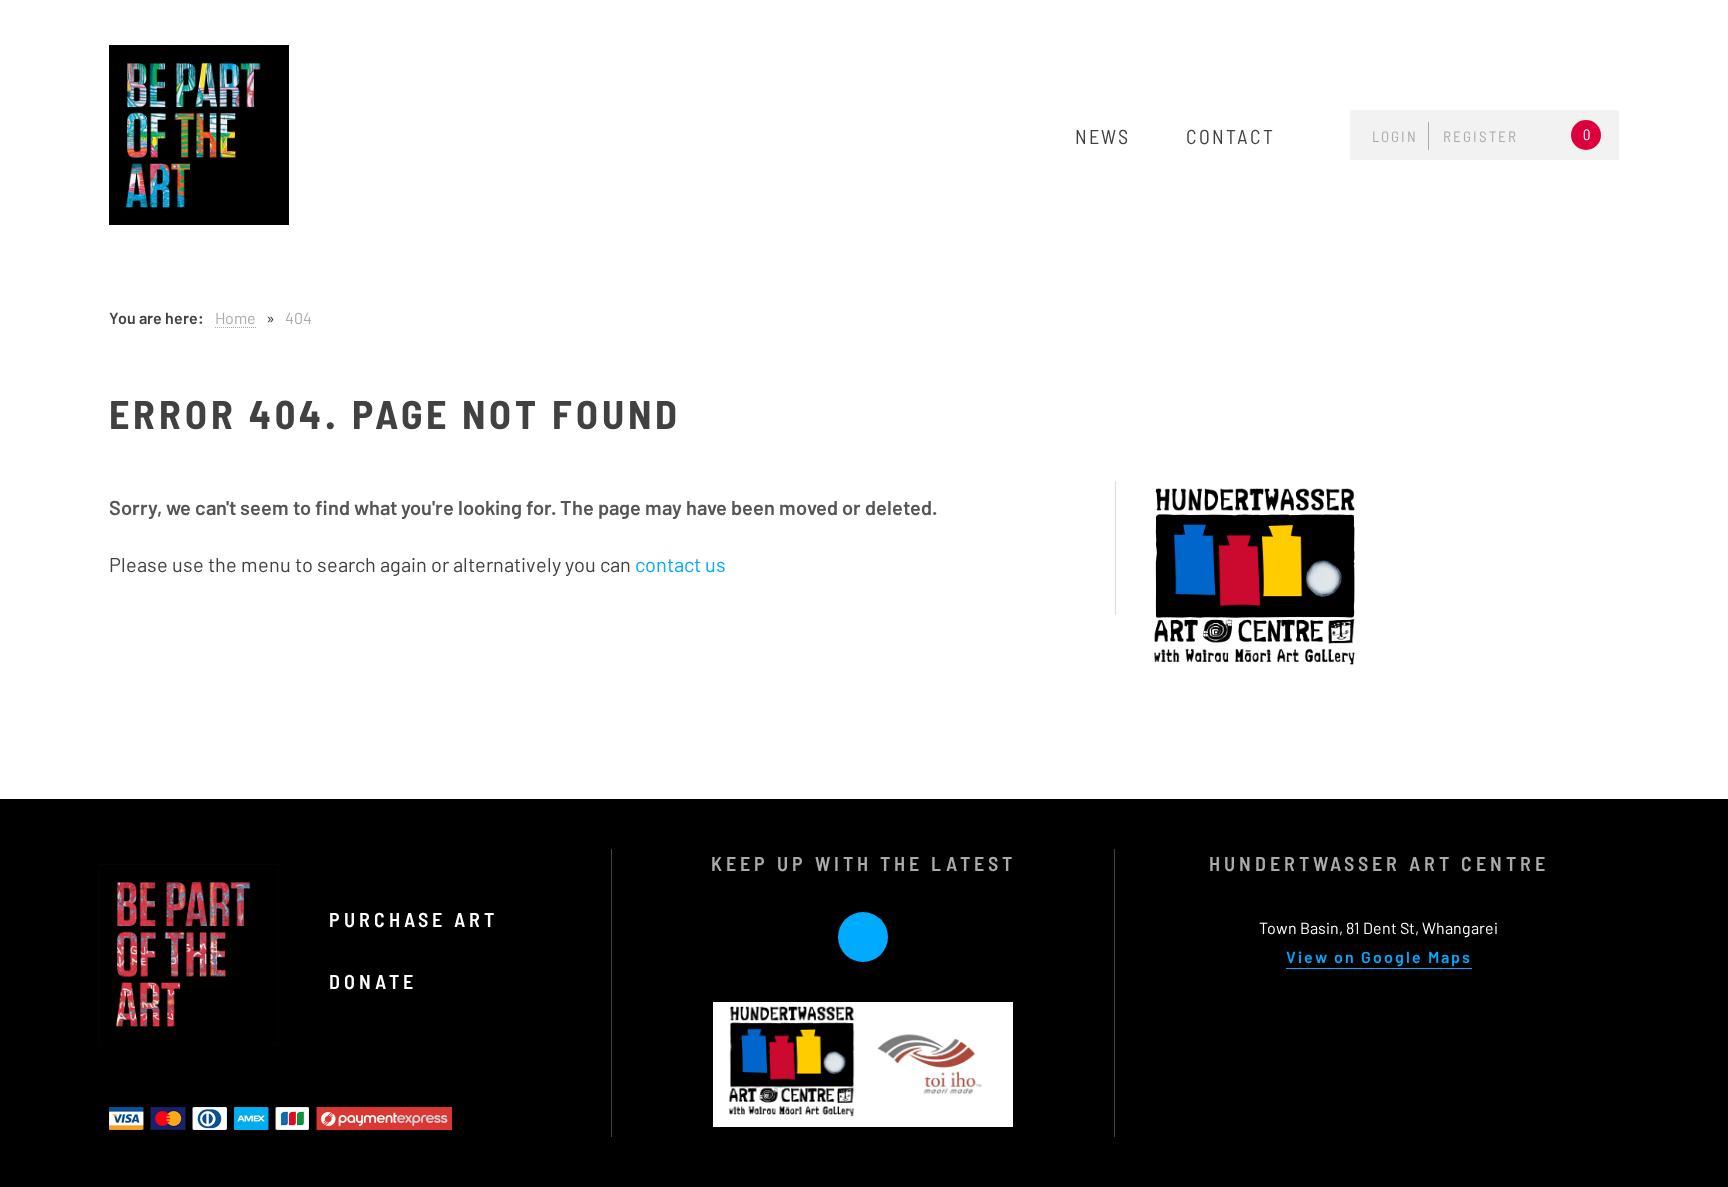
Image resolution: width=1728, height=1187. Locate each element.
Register (1480, 136)
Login (1395, 136)
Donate (377, 981)
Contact (1230, 136)
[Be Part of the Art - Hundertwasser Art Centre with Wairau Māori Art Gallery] (199, 135)
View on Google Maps (1379, 956)
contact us (680, 564)
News (1102, 136)
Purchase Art (417, 919)
